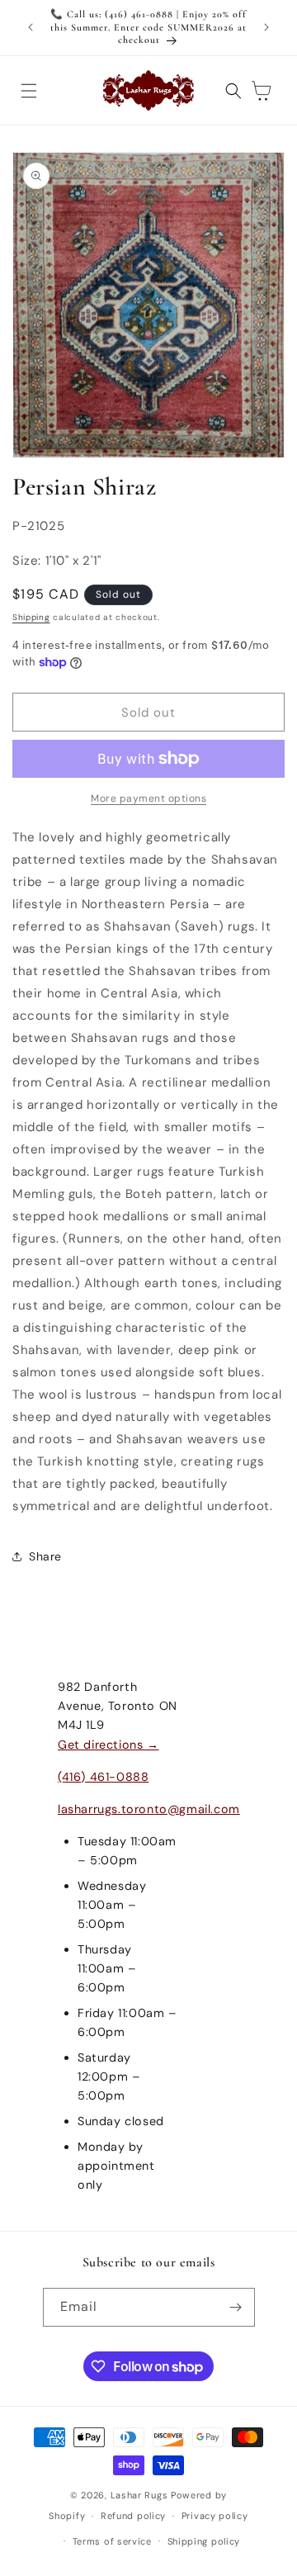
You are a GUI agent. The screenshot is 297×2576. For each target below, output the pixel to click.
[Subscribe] (236, 2307)
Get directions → (108, 1745)
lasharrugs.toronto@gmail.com (149, 1809)
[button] (29, 91)
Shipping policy (204, 2541)
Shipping (31, 617)
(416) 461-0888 (103, 1777)
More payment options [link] (148, 798)
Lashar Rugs (139, 2495)
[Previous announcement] (31, 27)
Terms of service (112, 2541)
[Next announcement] (266, 27)
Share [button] (45, 1556)
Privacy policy (215, 2516)
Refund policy (133, 2516)
